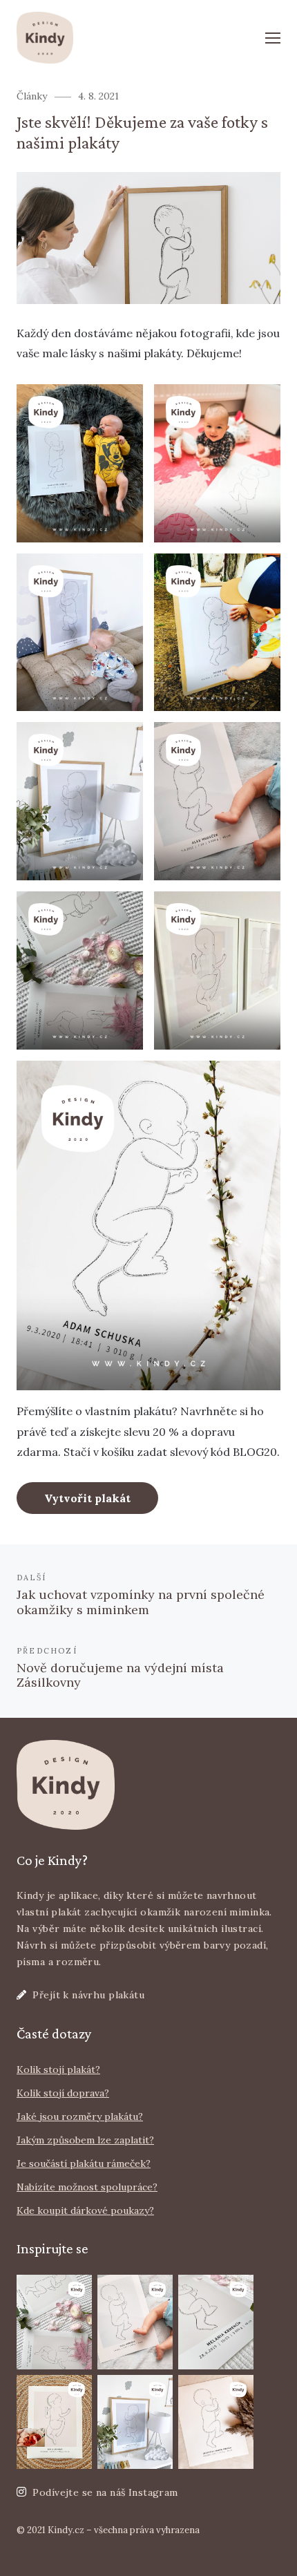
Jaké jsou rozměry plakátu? (80, 2116)
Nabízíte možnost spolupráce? (87, 2187)
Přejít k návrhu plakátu (88, 1995)
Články (32, 96)
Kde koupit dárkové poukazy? (85, 2210)
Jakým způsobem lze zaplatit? (85, 2140)
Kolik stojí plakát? (58, 2070)
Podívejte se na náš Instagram (105, 2492)
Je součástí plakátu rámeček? (84, 2163)
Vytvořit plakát (87, 1498)
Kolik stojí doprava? (63, 2093)
